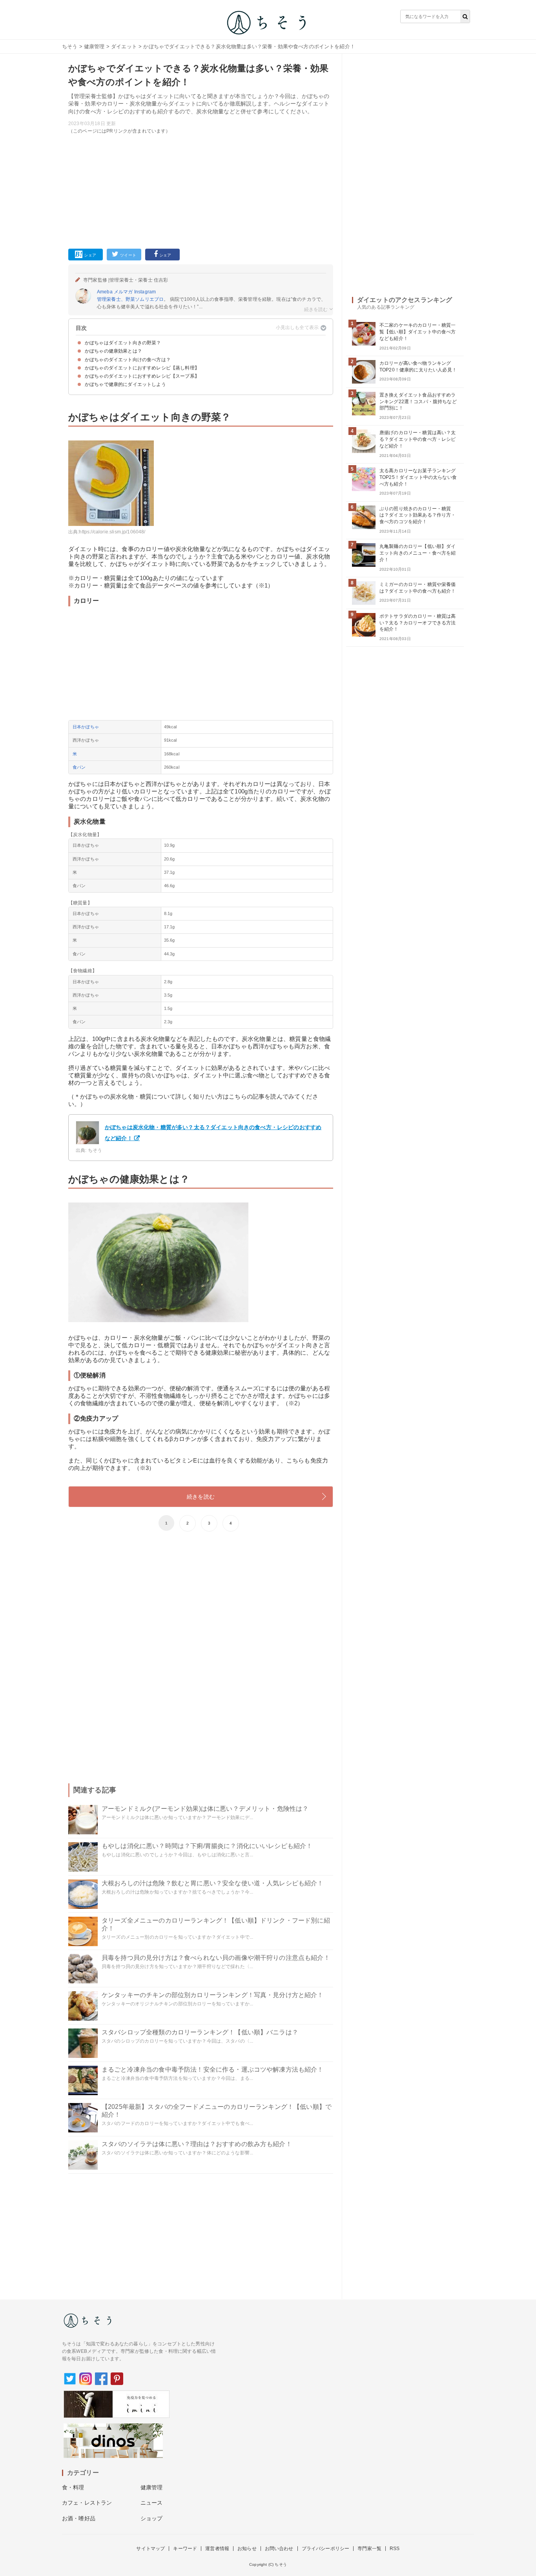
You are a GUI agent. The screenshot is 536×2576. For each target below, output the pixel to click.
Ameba (105, 292)
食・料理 (73, 2487)
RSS (395, 2549)
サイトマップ (150, 2549)
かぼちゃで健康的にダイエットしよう (125, 384)
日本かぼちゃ (86, 727)
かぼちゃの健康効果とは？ (113, 351)
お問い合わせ (279, 2549)
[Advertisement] (201, 190)
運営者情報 (217, 2549)
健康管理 (94, 46)
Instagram (145, 292)
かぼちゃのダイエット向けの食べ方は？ (128, 360)
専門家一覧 (369, 2549)
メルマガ (123, 292)
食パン (79, 767)
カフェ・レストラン (87, 2503)
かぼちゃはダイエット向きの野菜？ (123, 343)
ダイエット (124, 46)
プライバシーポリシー (326, 2549)
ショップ (152, 2518)
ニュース (152, 2503)
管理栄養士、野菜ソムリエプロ (130, 299)
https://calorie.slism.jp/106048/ (112, 532)
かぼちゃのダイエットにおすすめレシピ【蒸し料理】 (142, 368)
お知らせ (247, 2549)
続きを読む (201, 1497)
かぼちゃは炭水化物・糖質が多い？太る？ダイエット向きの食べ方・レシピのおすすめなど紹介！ (213, 1133)
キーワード (185, 2549)
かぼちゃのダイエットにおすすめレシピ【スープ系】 (142, 376)
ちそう (70, 46)
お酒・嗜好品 (79, 2518)
